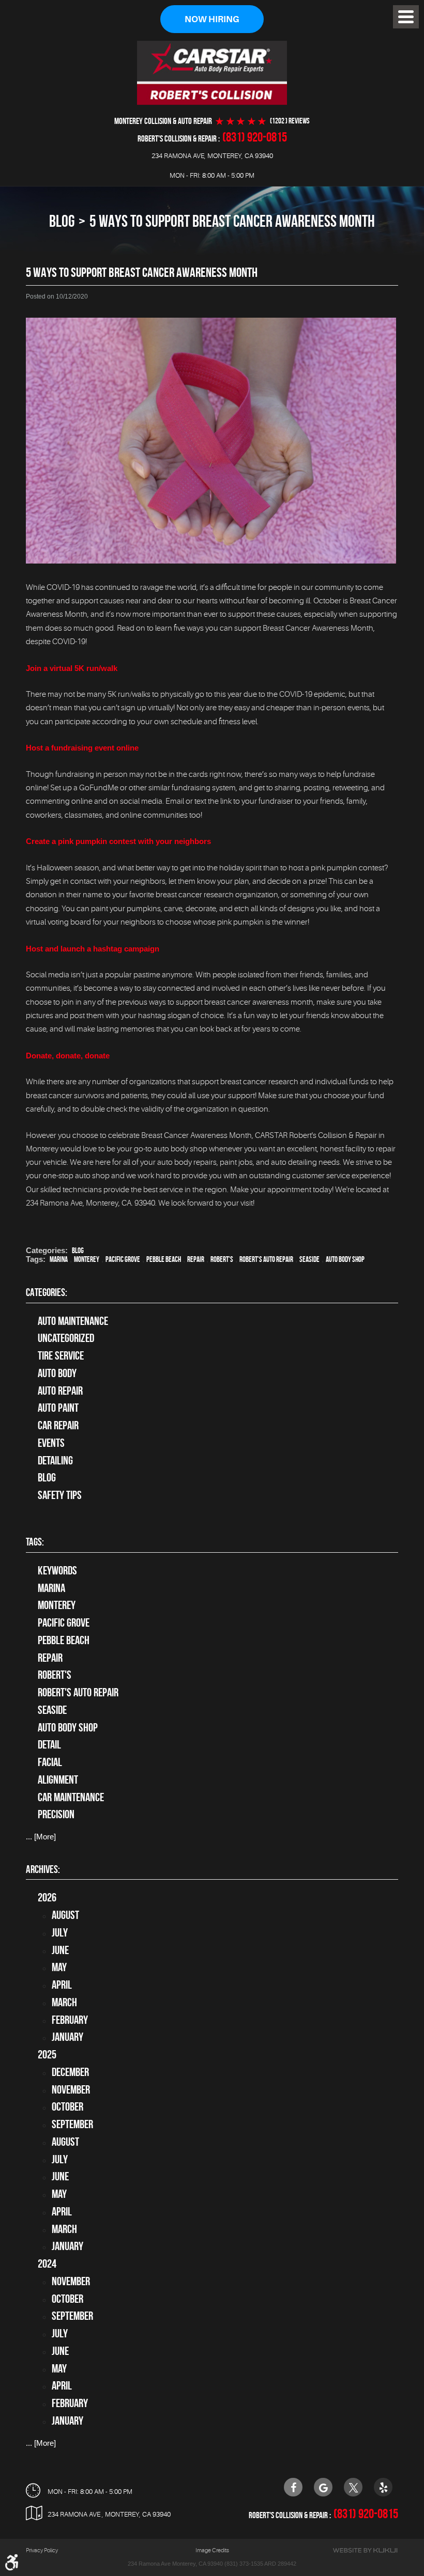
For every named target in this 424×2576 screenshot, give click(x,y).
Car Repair (58, 1425)
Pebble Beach (164, 1259)
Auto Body (57, 1373)
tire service (61, 1355)
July (60, 1932)
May (59, 1967)
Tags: (35, 1542)
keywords (57, 1570)
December (70, 2072)
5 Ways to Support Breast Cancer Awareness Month (232, 221)
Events (51, 1443)
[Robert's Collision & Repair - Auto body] (212, 73)
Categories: (47, 1292)
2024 (47, 2263)
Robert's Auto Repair (266, 1259)
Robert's (222, 1259)
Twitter (353, 2487)
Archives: (43, 1869)
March (64, 2002)
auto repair (60, 1391)
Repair (196, 1259)
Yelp (383, 2487)
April (62, 1985)
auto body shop (345, 1259)
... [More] (41, 1837)
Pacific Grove (123, 1259)
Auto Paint (58, 1408)
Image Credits (212, 2550)
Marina (59, 1259)
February (70, 2020)
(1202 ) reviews (290, 121)
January (67, 2037)
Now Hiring (212, 19)
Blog (62, 221)
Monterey (87, 1259)
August (65, 1915)
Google (323, 2487)
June (60, 1950)
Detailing (55, 1460)
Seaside (309, 1259)
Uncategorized (66, 1338)
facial (50, 1762)
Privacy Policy (42, 2550)
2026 (47, 1897)
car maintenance (71, 1797)
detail (49, 1744)
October (67, 2106)
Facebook (293, 2487)
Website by (365, 2550)
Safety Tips (60, 1495)
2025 (47, 2054)
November (71, 2089)
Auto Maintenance (73, 1321)
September (72, 2124)
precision (56, 1814)
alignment (58, 1779)
